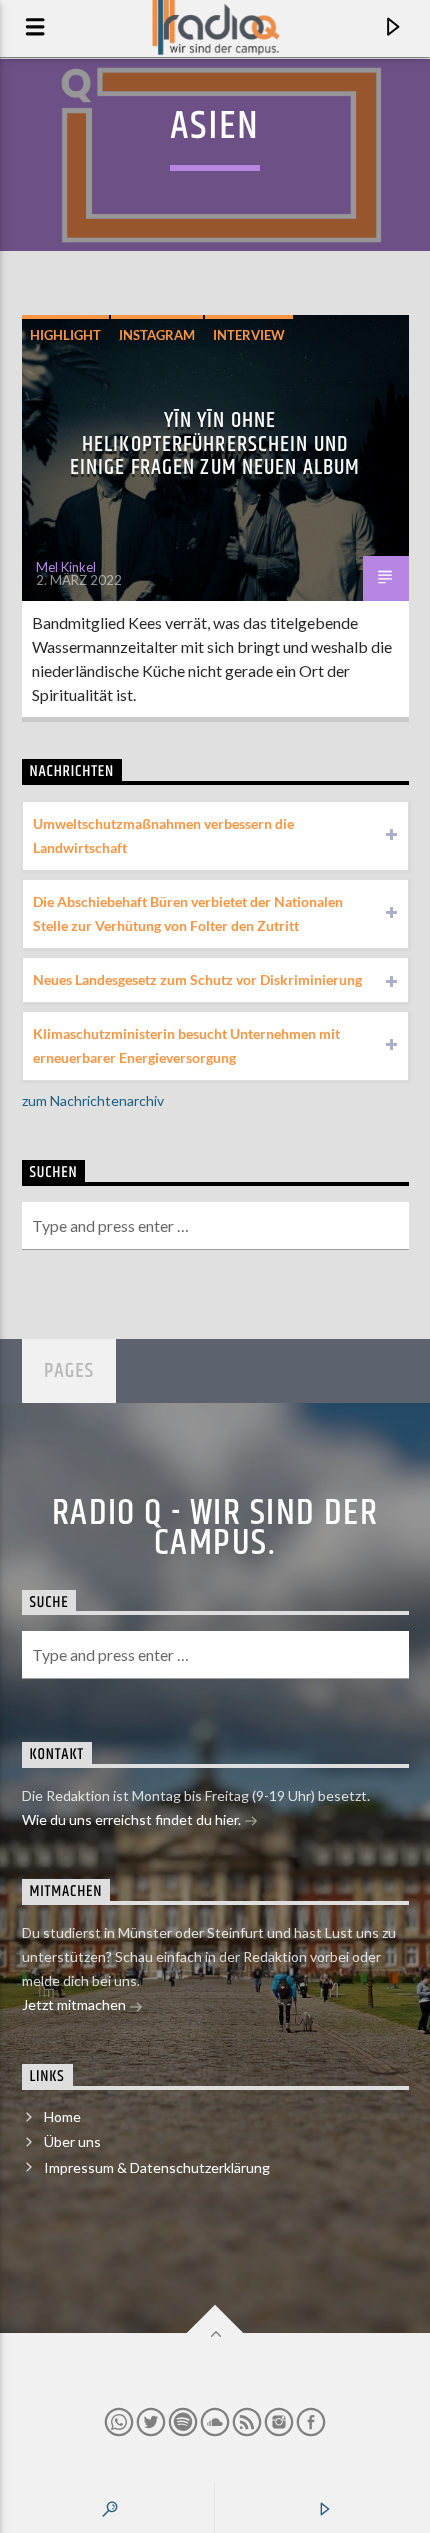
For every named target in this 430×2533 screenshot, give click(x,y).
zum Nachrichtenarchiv (93, 1100)
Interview (249, 335)
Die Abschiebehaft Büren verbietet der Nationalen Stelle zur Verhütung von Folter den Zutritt (188, 913)
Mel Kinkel (66, 567)
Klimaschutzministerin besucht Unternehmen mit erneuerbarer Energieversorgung (186, 1045)
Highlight (65, 335)
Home (62, 2116)
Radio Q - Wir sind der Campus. (215, 1529)
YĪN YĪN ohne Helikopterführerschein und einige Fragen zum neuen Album (215, 444)
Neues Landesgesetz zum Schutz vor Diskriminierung (197, 979)
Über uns (72, 2141)
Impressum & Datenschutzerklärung (157, 2167)
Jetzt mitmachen (75, 2004)
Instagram (157, 335)
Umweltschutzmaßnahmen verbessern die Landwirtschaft (163, 835)
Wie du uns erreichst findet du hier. (133, 1819)
